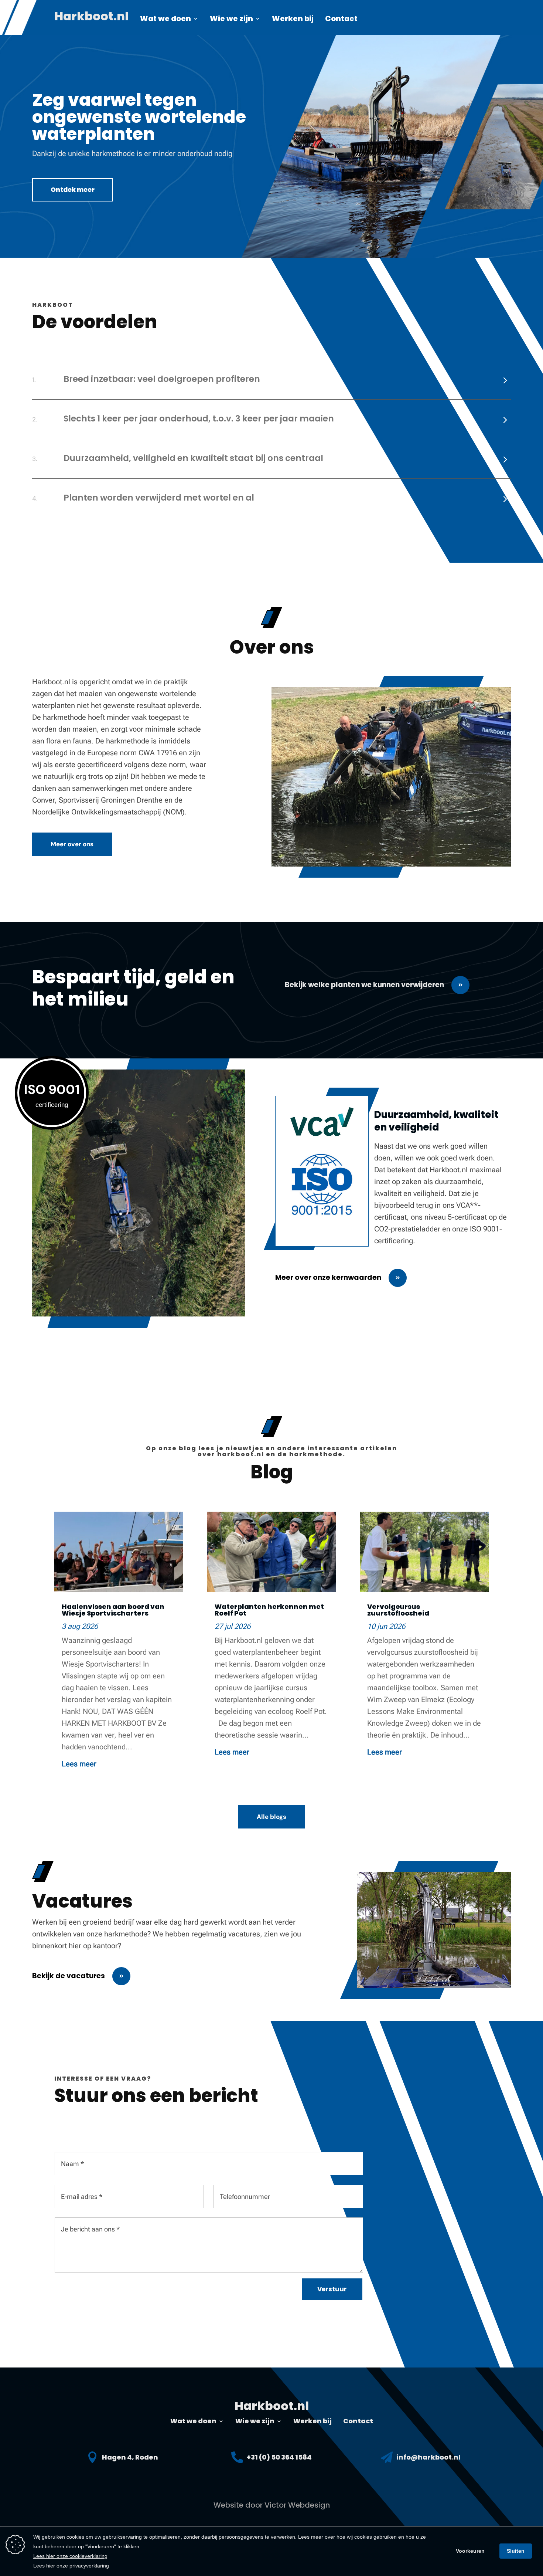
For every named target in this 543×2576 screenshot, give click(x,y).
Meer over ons (72, 844)
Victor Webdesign (297, 2505)
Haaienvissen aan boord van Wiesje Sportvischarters (113, 1610)
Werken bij (293, 20)
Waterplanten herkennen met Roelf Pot (269, 1610)
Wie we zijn (231, 20)
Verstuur (332, 2289)
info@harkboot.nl (428, 2457)
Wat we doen (165, 20)
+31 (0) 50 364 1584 (279, 2457)
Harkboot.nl (91, 19)
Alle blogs (271, 1817)
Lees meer (79, 1764)
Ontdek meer (73, 190)
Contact (341, 20)
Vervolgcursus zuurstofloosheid (398, 1610)
